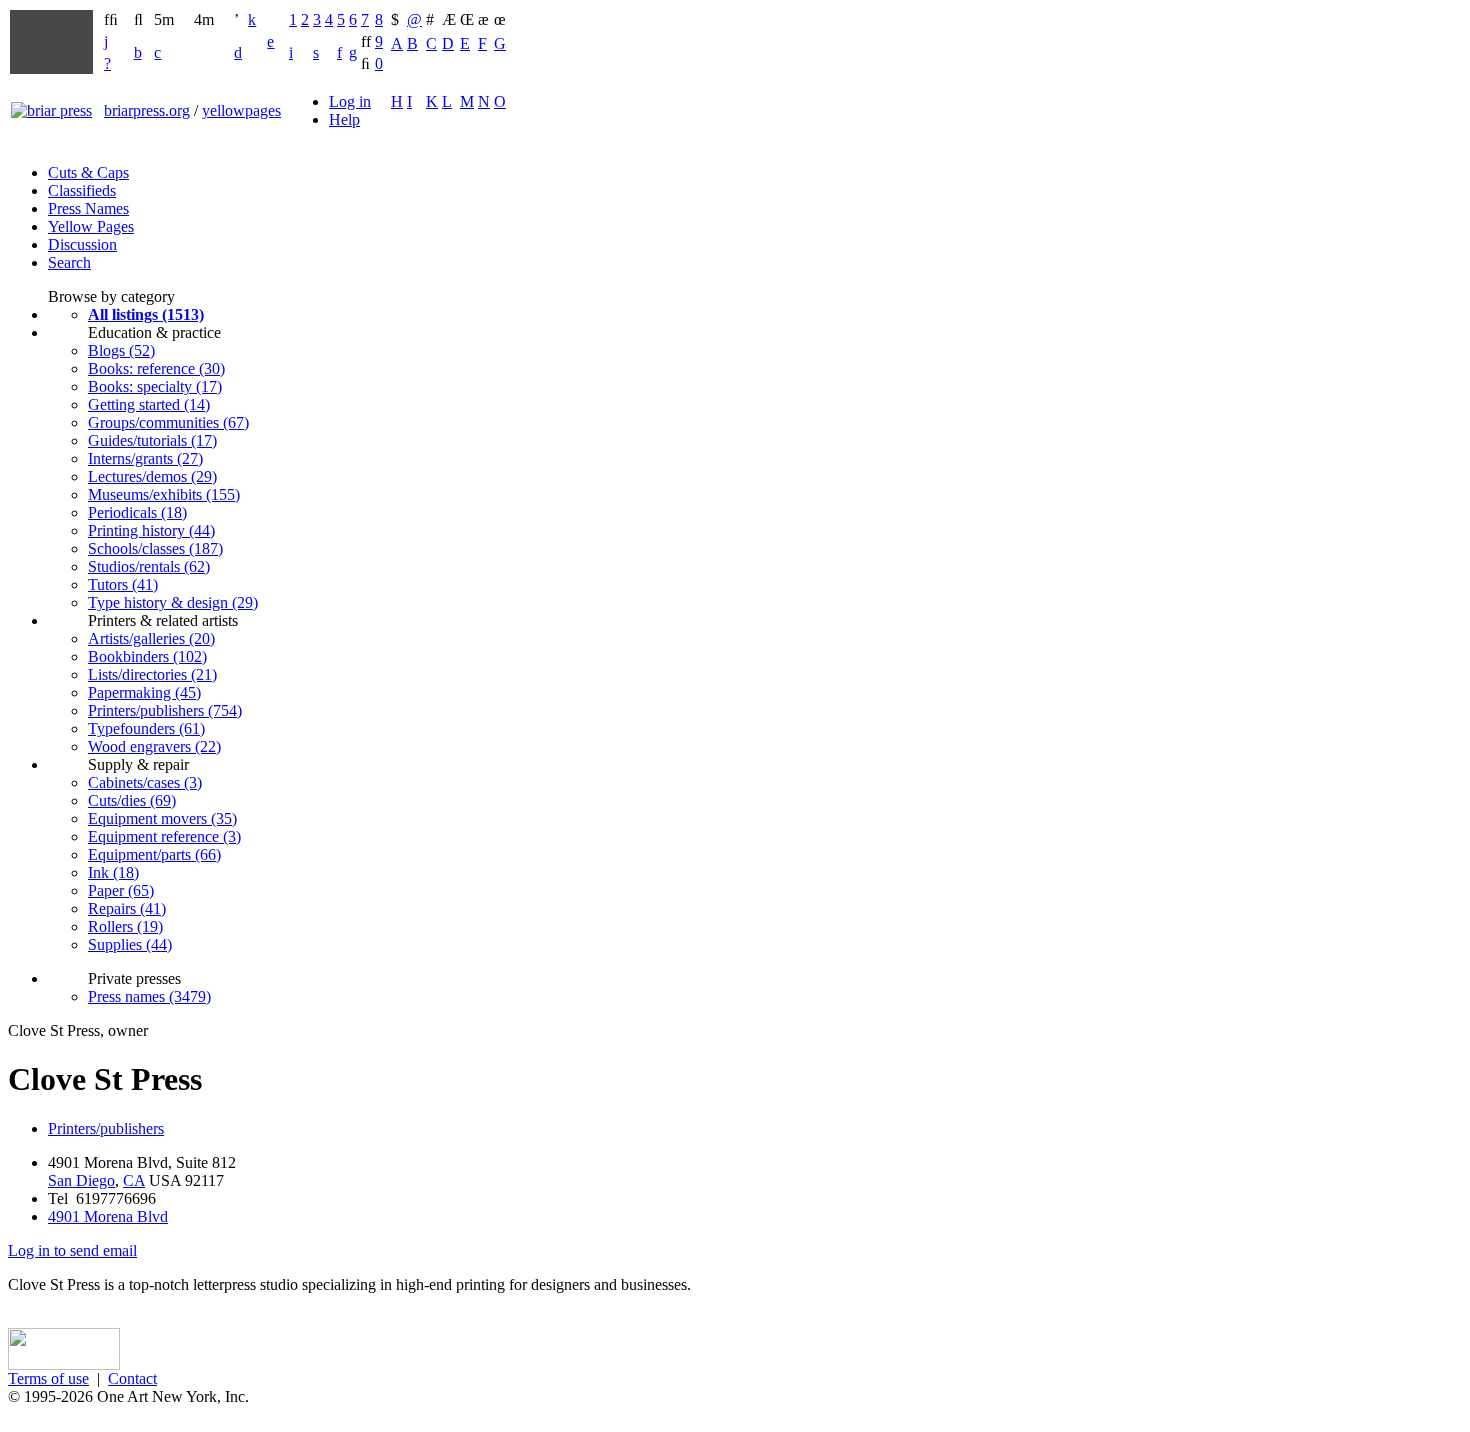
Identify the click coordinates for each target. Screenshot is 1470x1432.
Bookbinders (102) (147, 656)
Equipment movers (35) (162, 818)
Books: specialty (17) (155, 386)
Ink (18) (113, 872)
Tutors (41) (123, 584)
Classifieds (82, 190)
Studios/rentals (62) (149, 566)
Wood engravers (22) (154, 746)
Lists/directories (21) (152, 674)
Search (69, 262)
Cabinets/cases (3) (145, 782)
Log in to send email (72, 1250)
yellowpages (241, 110)
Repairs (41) (127, 908)
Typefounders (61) (146, 728)
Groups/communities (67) (168, 422)
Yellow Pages (91, 226)
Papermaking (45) (144, 692)
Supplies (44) (130, 944)
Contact (132, 1378)
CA (134, 1180)
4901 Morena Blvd (108, 1216)
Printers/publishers (106, 1128)
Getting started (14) (149, 404)
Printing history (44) (151, 530)
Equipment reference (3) (164, 836)
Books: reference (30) (156, 368)
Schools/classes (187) (155, 548)
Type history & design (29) (173, 602)
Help (344, 119)
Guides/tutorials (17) (152, 440)
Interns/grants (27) (145, 458)
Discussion (82, 244)
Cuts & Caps (88, 172)
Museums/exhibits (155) (164, 494)
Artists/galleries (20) (151, 638)
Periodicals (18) (137, 512)
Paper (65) (121, 890)
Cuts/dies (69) (132, 800)
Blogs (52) (121, 350)
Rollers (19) (125, 926)
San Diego (81, 1180)
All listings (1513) (146, 314)
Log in (350, 101)
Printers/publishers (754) (165, 710)
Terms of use (48, 1378)
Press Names (88, 208)
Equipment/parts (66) (154, 854)
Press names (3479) (149, 996)
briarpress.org (147, 110)
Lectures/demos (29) (152, 476)
